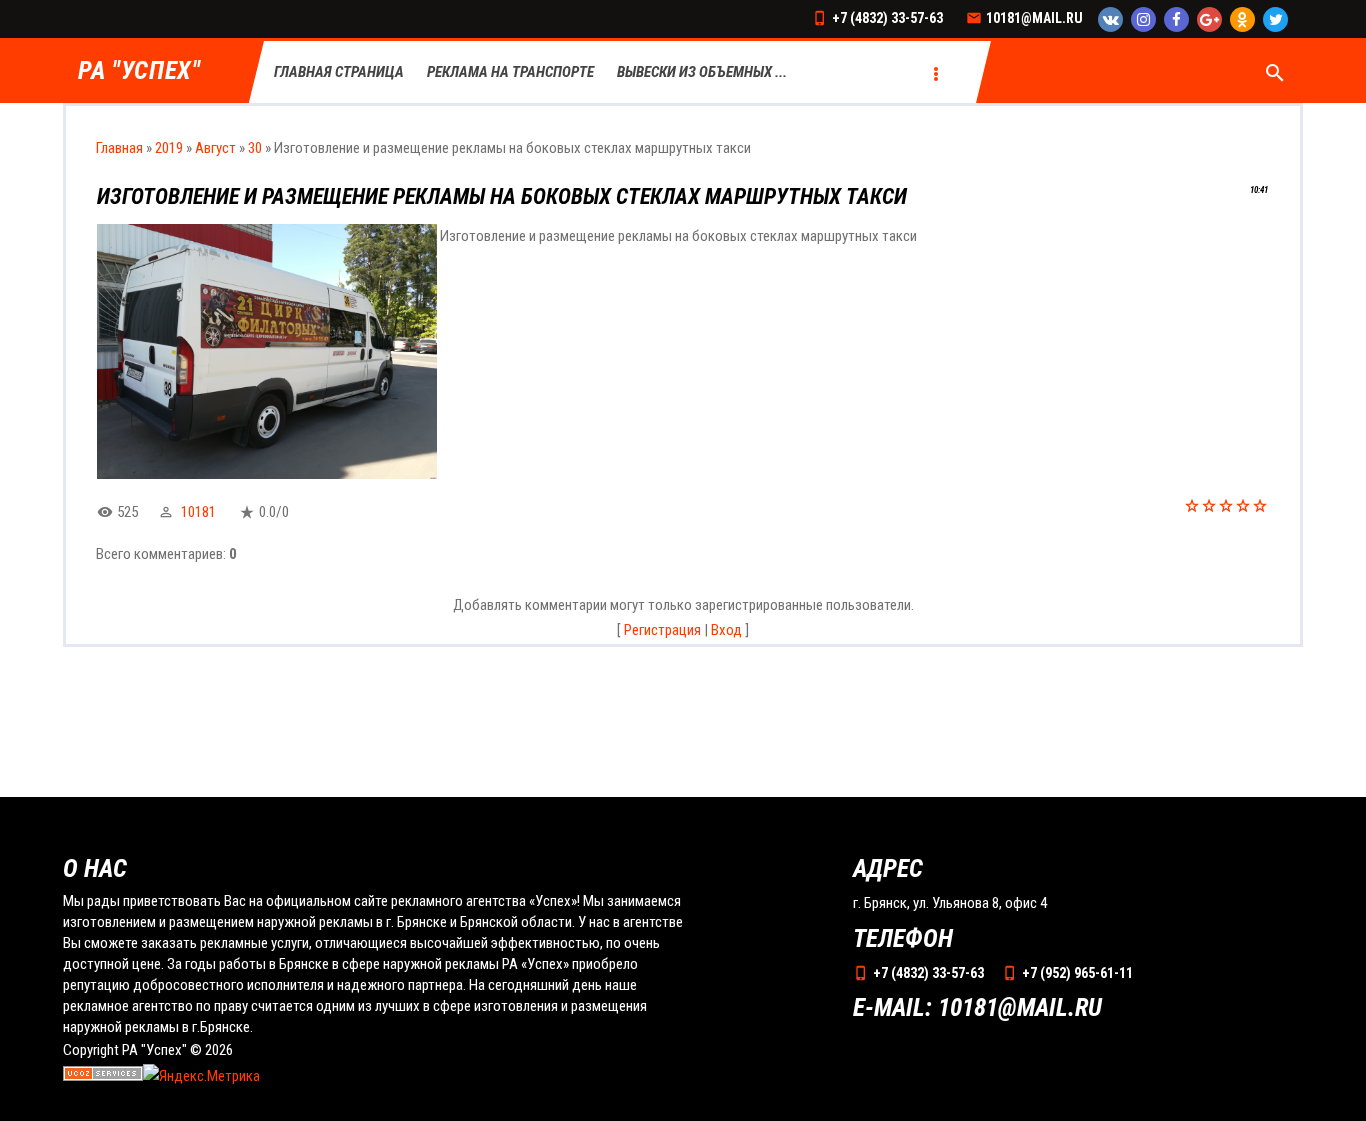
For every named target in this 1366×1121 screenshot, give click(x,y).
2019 (169, 148)
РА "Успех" (139, 71)
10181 (198, 512)
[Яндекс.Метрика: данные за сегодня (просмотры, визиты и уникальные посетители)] (201, 1077)
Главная (119, 148)
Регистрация (662, 630)
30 (255, 148)
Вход (726, 630)
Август (215, 148)
